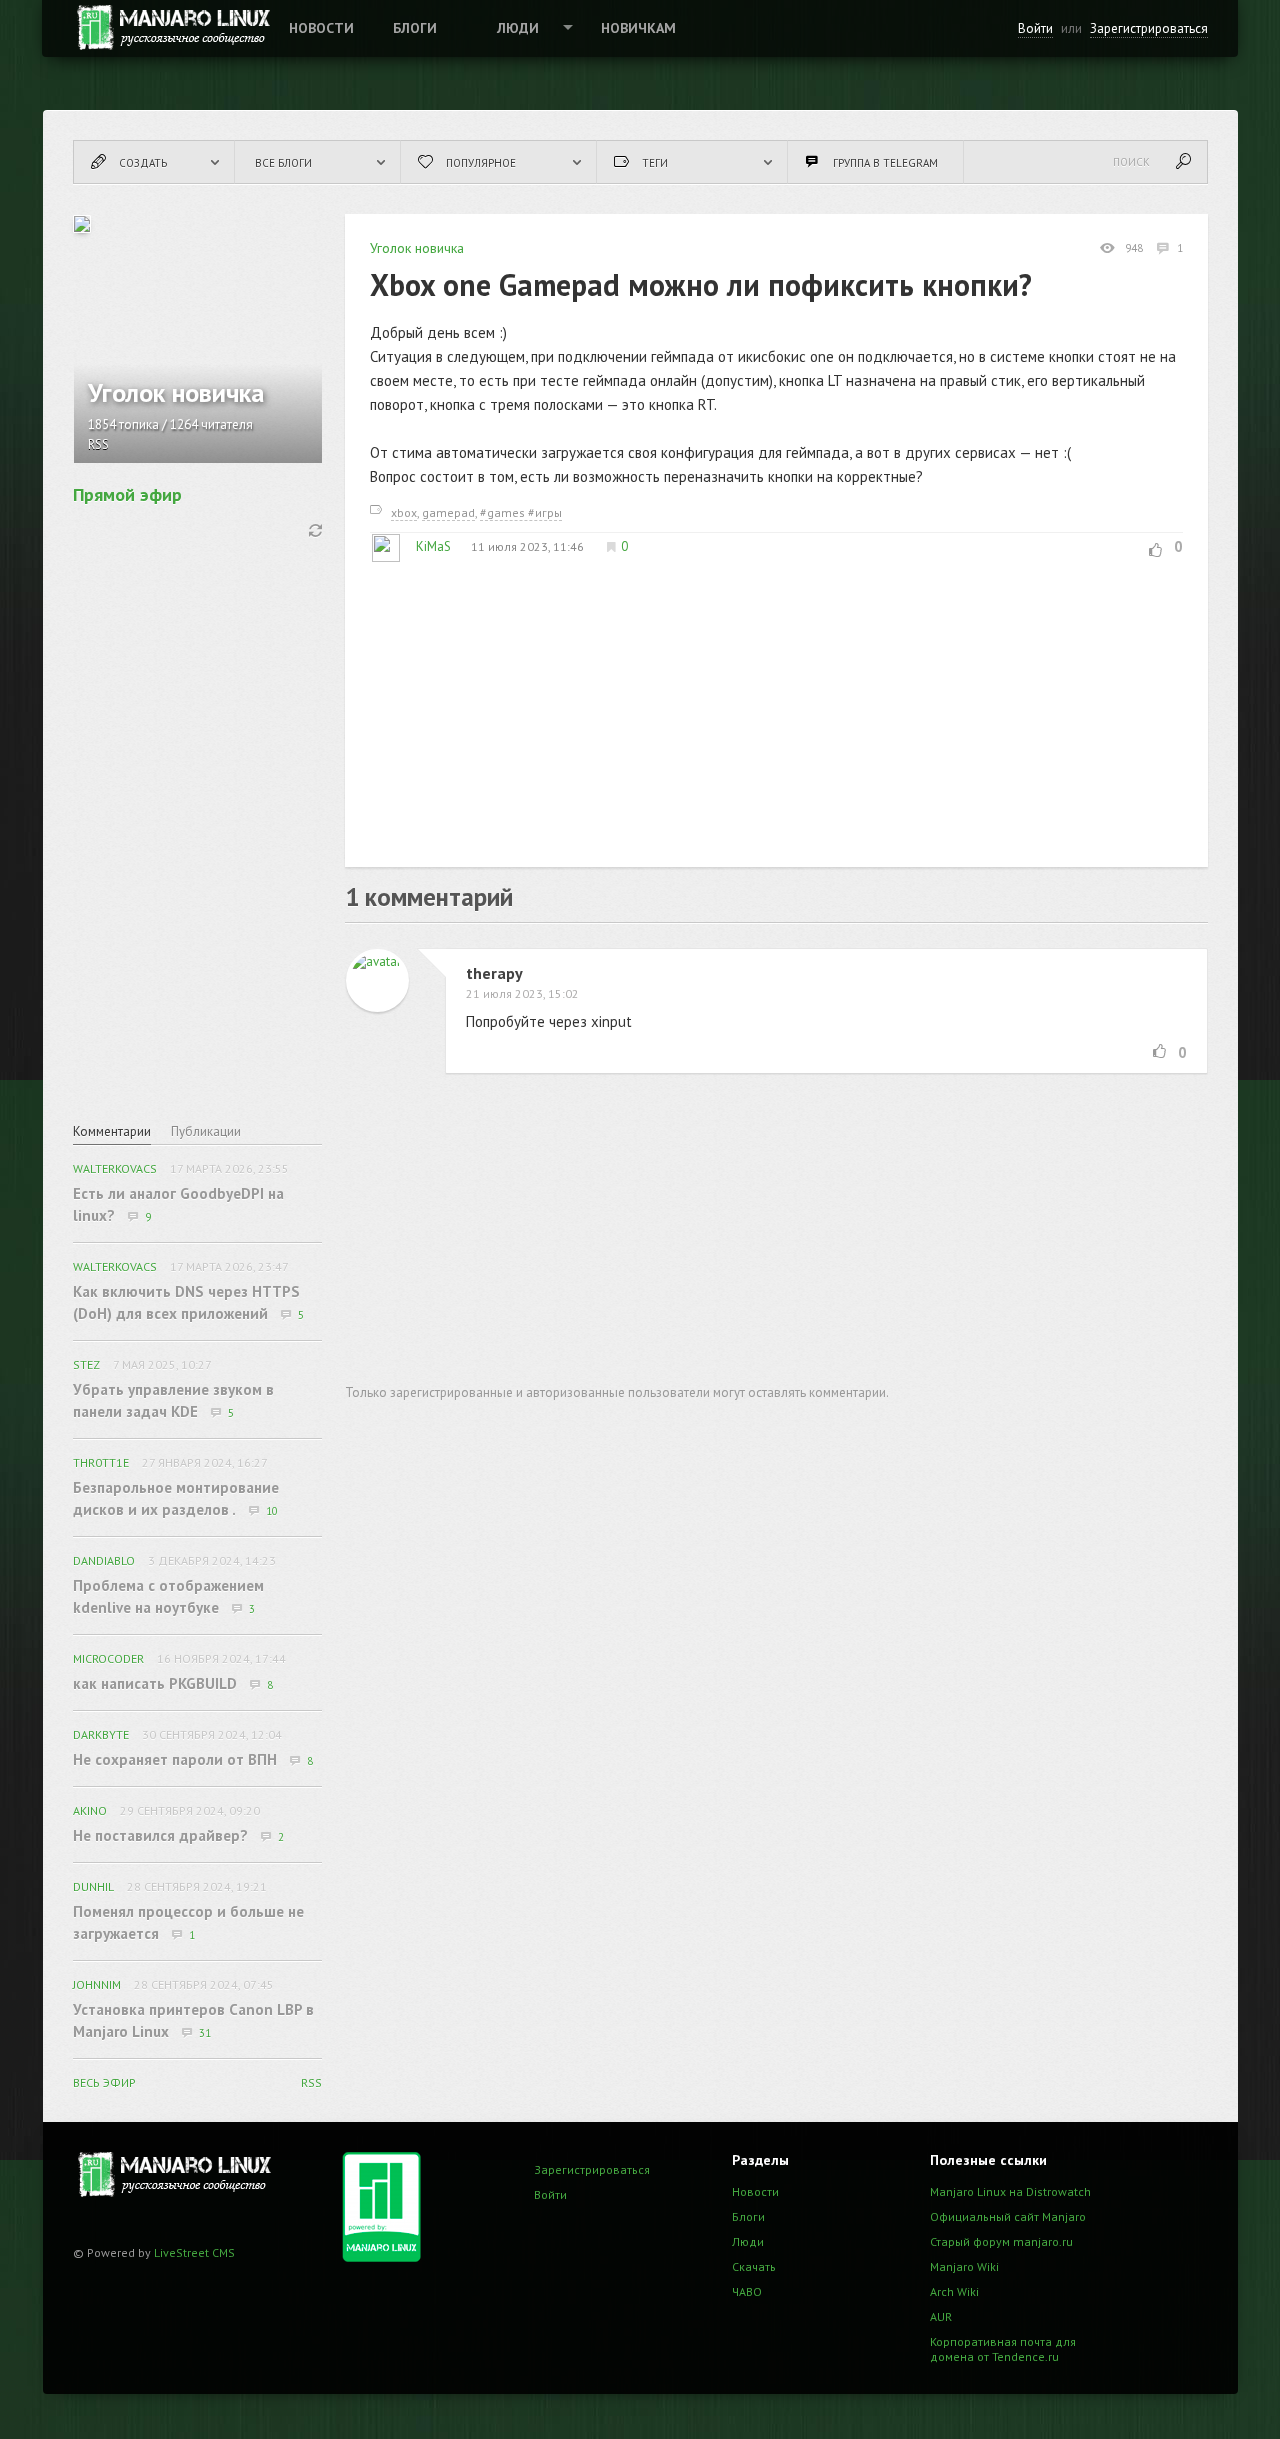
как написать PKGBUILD (155, 1683)
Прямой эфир (127, 494)
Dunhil (93, 1886)
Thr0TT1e (101, 1462)
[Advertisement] (776, 702)
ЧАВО (747, 2291)
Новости (321, 28)
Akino (90, 1810)
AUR (941, 2316)
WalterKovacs (115, 1168)
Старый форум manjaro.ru (1001, 2241)
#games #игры (521, 512)
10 (272, 1511)
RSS (98, 444)
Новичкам (638, 28)
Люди (518, 28)
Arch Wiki (954, 2291)
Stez (86, 1364)
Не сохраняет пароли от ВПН (175, 1759)
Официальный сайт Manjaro (1008, 2216)
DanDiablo (104, 1560)
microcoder (108, 1658)
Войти (1035, 28)
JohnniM (97, 1984)
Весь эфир (104, 2082)
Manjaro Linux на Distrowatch (1010, 2191)
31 (205, 2033)
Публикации (206, 1131)
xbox (404, 512)
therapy (494, 973)
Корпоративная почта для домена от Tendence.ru (1003, 2349)
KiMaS (433, 546)
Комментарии (112, 1131)
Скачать (754, 2266)
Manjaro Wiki (964, 2266)
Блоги (415, 28)
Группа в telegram (885, 163)
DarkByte (101, 1734)
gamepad (448, 512)
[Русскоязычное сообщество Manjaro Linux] (172, 28)
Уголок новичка (417, 248)
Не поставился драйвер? (160, 1835)
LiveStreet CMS (194, 2252)
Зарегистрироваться (1149, 28)
